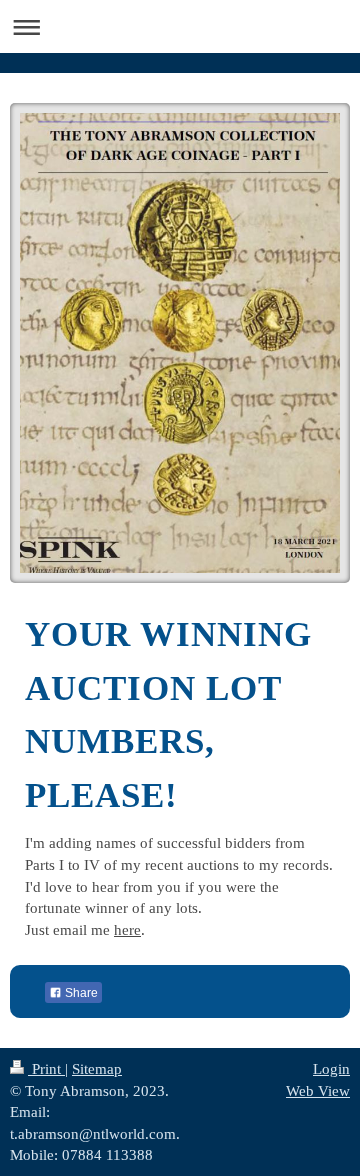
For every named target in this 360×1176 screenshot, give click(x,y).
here (127, 929)
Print (46, 1068)
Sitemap (97, 1068)
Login (331, 1068)
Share (80, 993)
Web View (318, 1090)
